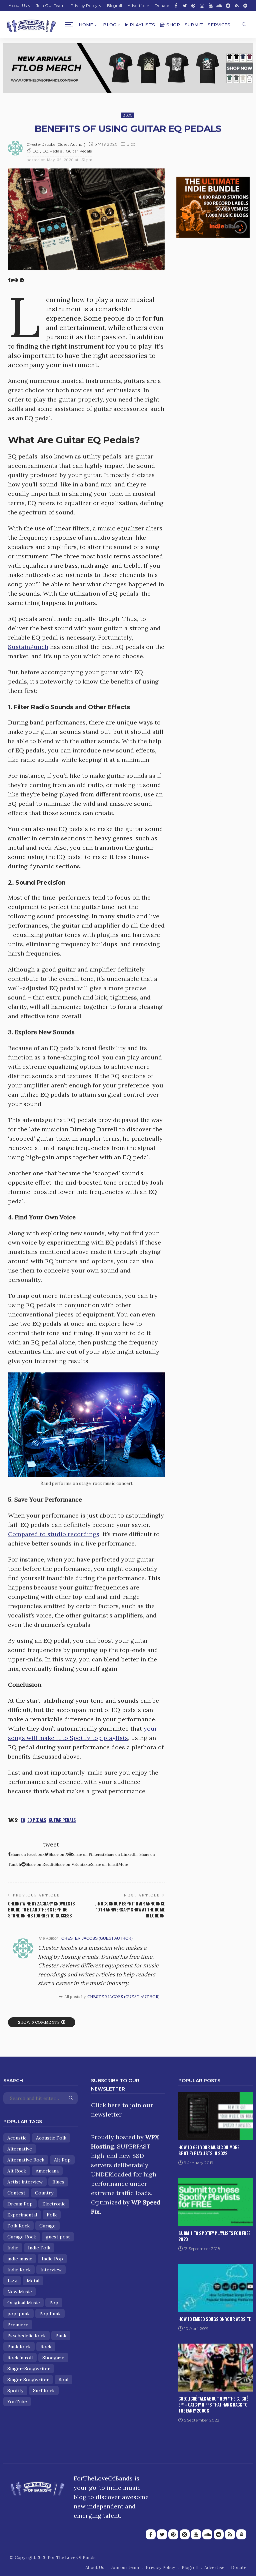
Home (86, 25)
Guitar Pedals (79, 151)
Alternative (20, 2149)
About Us (18, 5)
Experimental (22, 2215)
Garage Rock (22, 2237)
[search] (244, 25)
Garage (47, 2226)
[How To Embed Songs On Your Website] (215, 2287)
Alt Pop (62, 2160)
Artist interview (25, 2182)
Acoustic (17, 2138)
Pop (54, 2303)
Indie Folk (39, 2248)
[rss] (237, 6)
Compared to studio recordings (54, 1534)
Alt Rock (17, 2171)
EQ (35, 151)
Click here (106, 2105)
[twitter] (185, 6)
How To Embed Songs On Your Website (214, 2319)
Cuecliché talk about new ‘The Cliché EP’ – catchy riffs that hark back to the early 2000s (213, 2405)
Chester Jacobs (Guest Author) (56, 144)
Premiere (18, 2325)
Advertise (136, 5)
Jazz (12, 2281)
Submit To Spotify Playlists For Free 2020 (214, 2236)
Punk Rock (19, 2347)
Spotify (15, 2391)
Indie (13, 2248)
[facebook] (176, 6)
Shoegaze (53, 2358)
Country (44, 2193)
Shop (173, 25)
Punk (61, 2336)
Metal (33, 2281)
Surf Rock (44, 2391)
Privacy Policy (84, 5)
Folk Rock (18, 2226)
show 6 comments (39, 2022)
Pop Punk (50, 2314)
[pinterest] (193, 6)
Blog (110, 25)
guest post (58, 2237)
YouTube (17, 2402)
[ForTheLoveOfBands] (37, 2487)
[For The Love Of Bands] (31, 25)
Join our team (50, 5)
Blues (58, 2182)
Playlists (142, 25)
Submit (194, 25)
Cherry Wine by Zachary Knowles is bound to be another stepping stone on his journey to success (41, 1909)
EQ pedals (52, 151)
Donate (162, 5)
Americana (47, 2171)
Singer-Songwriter (29, 2369)
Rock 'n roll (20, 2358)
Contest (16, 2193)
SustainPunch (28, 647)
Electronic (54, 2204)
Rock (46, 2347)
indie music (20, 2259)
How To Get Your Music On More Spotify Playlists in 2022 (209, 2150)
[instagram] (202, 6)
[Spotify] (245, 6)
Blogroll (114, 5)
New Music (19, 2292)
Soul (63, 2380)
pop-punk (18, 2314)
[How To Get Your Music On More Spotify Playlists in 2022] (215, 2115)
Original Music (23, 2303)
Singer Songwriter (28, 2380)
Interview (51, 2270)
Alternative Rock (26, 2160)
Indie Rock (19, 2270)
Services (219, 25)
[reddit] (228, 6)
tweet (51, 1844)
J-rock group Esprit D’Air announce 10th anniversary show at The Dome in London (130, 1909)
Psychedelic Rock (26, 2336)
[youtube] (211, 6)
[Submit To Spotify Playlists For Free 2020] (215, 2201)
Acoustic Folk (51, 2138)
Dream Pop (20, 2204)
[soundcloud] (219, 6)
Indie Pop (52, 2259)
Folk (52, 2215)
